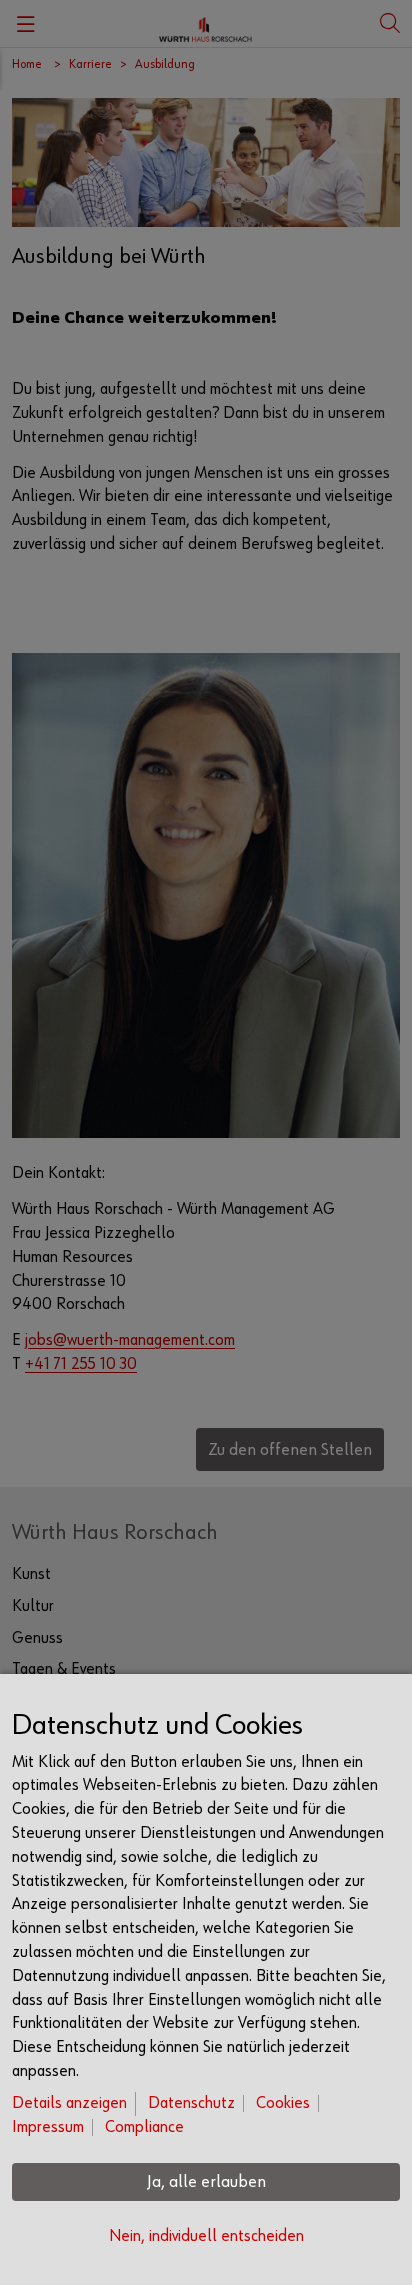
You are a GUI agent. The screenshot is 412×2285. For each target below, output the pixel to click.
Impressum (48, 2127)
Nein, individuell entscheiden (206, 2236)
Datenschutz (191, 2103)
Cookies (283, 2103)
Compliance (144, 2127)
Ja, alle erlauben (206, 2182)
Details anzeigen (69, 2103)
